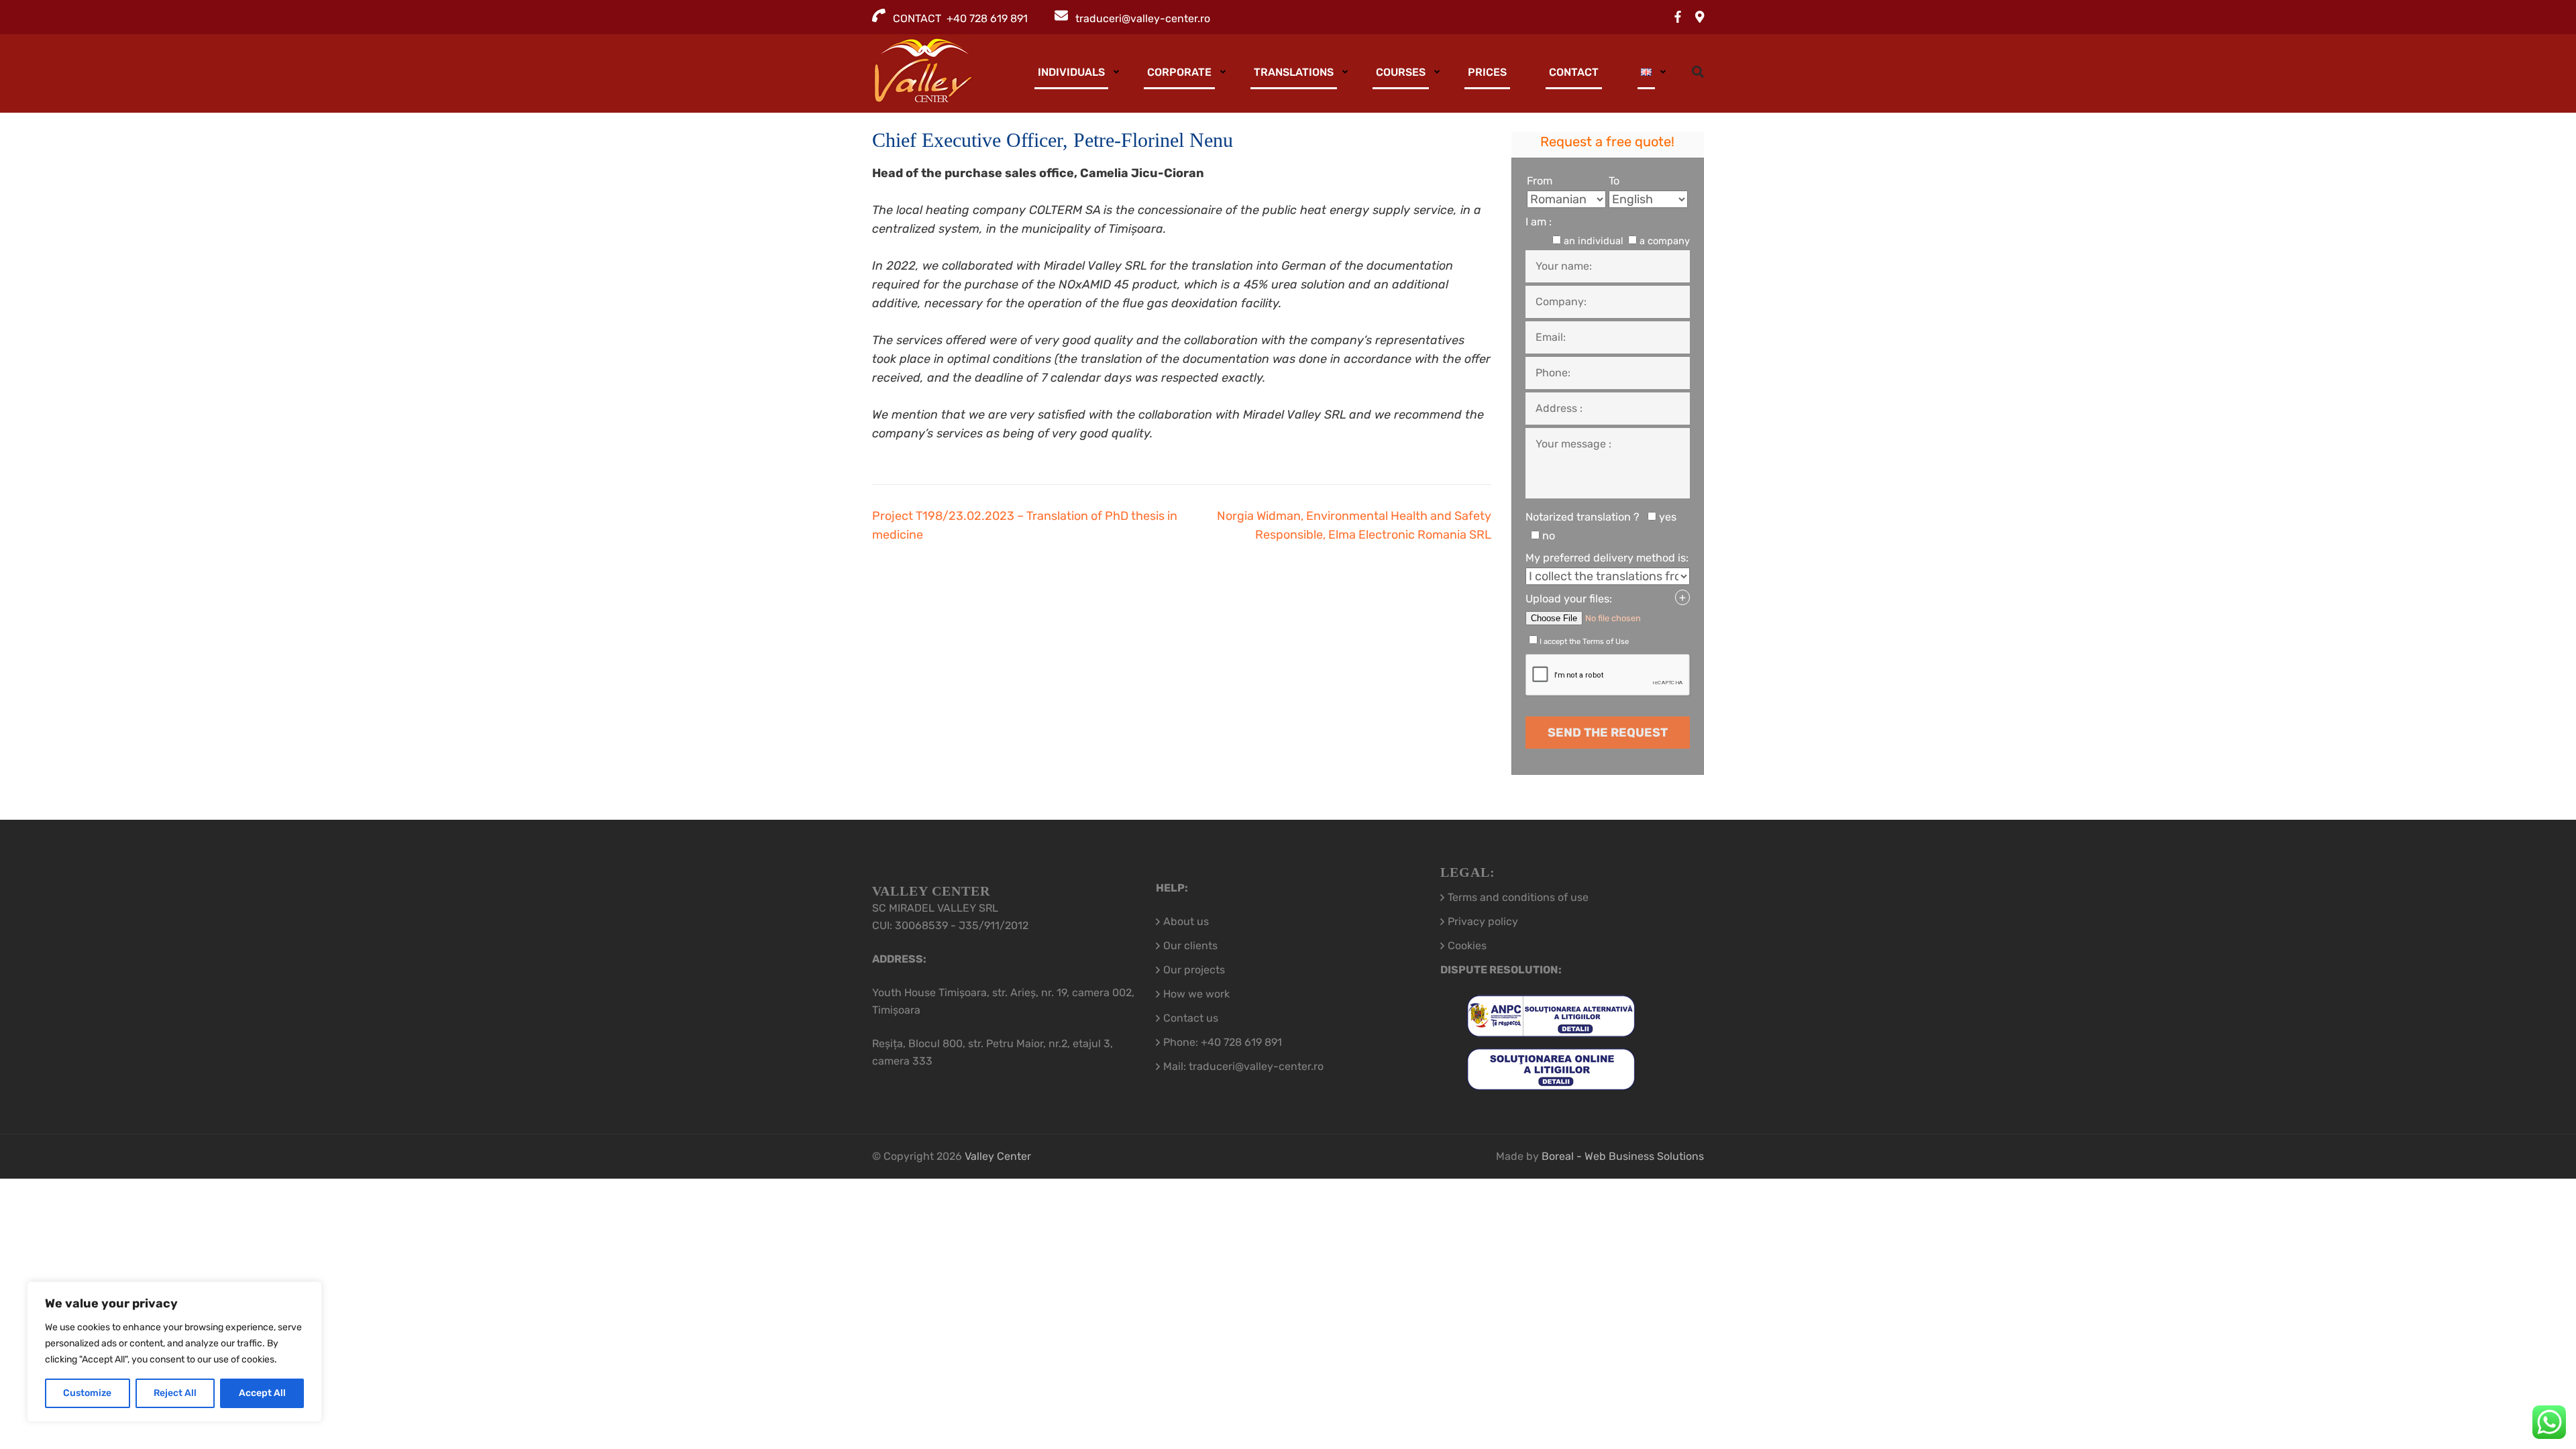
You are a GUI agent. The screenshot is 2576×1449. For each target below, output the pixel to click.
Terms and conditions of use (1518, 897)
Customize (87, 1393)
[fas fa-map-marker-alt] (1700, 17)
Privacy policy (1483, 921)
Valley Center (998, 1156)
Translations (1294, 72)
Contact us (1191, 1018)
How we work (1196, 994)
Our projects (1194, 970)
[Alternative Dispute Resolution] (1551, 1028)
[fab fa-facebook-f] (1678, 17)
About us (1186, 921)
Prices (1487, 72)
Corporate (1179, 72)
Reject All (175, 1393)
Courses (1401, 72)
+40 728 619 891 (1241, 1042)
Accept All (262, 1393)
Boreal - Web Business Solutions (1623, 1156)
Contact (1574, 72)
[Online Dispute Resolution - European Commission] (1551, 1081)
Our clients (1190, 946)
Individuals (1071, 72)
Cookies (1467, 946)
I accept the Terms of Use (1584, 641)
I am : (1539, 222)
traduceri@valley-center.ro (1143, 18)
